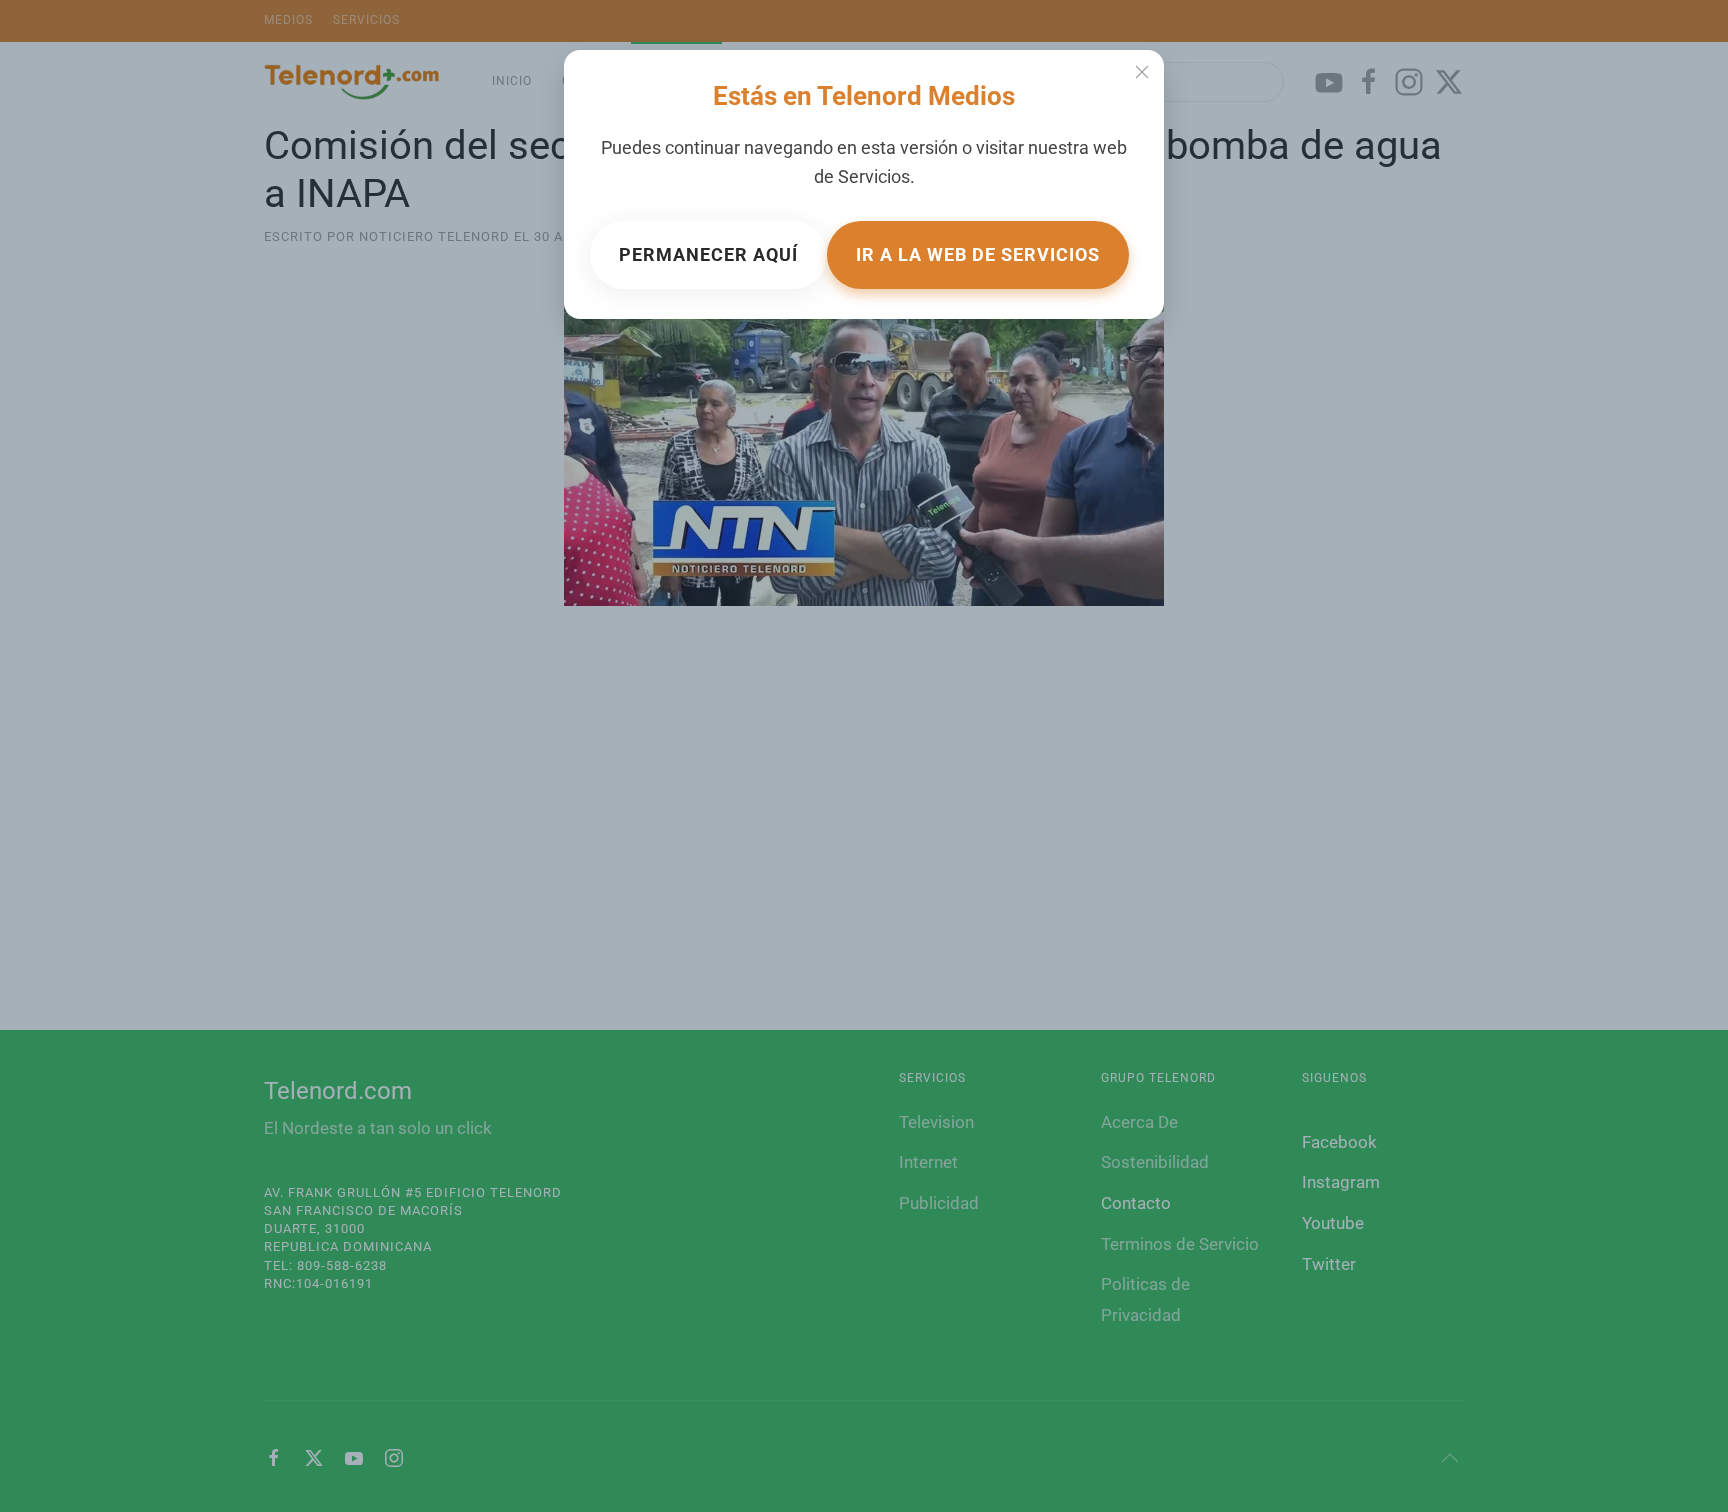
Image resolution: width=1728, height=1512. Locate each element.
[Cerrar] (1142, 72)
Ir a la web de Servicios (978, 254)
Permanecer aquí (708, 254)
